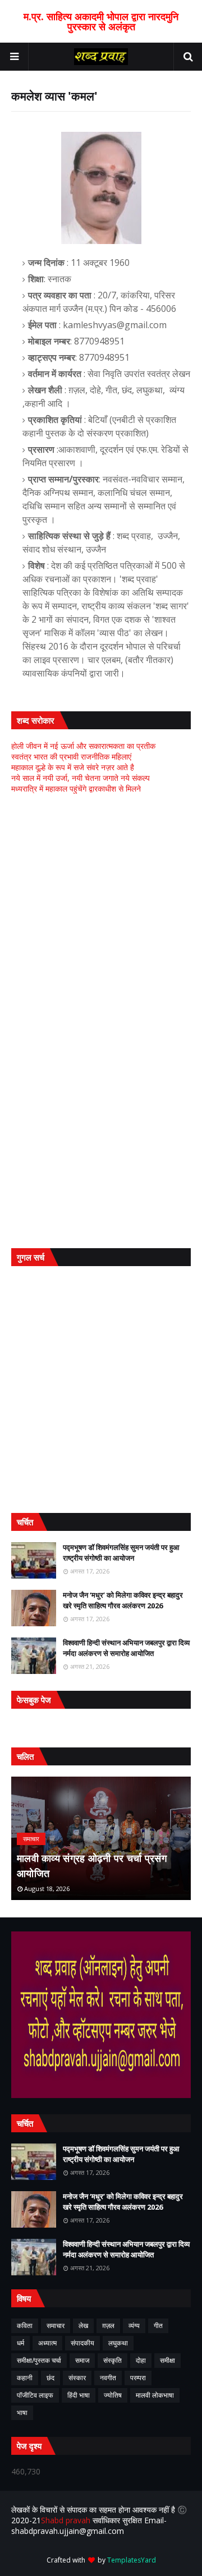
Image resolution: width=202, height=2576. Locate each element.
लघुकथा (118, 2343)
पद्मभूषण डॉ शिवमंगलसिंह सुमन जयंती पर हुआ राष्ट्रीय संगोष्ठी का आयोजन (121, 1553)
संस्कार (77, 2378)
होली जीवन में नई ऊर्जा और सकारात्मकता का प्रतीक (83, 746)
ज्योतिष (113, 2395)
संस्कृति (113, 2360)
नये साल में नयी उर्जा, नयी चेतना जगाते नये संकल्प (81, 778)
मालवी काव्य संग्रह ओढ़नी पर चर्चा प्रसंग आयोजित (92, 1866)
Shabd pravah (67, 2520)
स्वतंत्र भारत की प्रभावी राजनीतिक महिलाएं (71, 756)
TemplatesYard (132, 2560)
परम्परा (138, 2378)
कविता (25, 2326)
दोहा (141, 2360)
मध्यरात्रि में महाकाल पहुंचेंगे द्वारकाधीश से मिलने (76, 788)
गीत (158, 2326)
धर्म (20, 2343)
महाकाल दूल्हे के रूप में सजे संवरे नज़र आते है (73, 767)
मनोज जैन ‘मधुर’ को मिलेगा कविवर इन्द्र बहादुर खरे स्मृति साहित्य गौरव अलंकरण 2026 (123, 1600)
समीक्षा (167, 2360)
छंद (50, 2378)
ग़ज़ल (108, 2326)
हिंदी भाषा (79, 2395)
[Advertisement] (101, 912)
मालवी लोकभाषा (155, 2395)
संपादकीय (82, 2343)
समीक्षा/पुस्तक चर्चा (39, 2360)
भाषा (22, 2412)
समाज (82, 2360)
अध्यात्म (47, 2343)
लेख (83, 2326)
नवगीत (108, 2378)
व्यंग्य (134, 2326)
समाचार (56, 2326)
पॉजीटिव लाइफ (35, 2395)
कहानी (25, 2378)
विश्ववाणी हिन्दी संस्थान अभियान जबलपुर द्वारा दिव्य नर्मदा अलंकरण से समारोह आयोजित (126, 1648)
